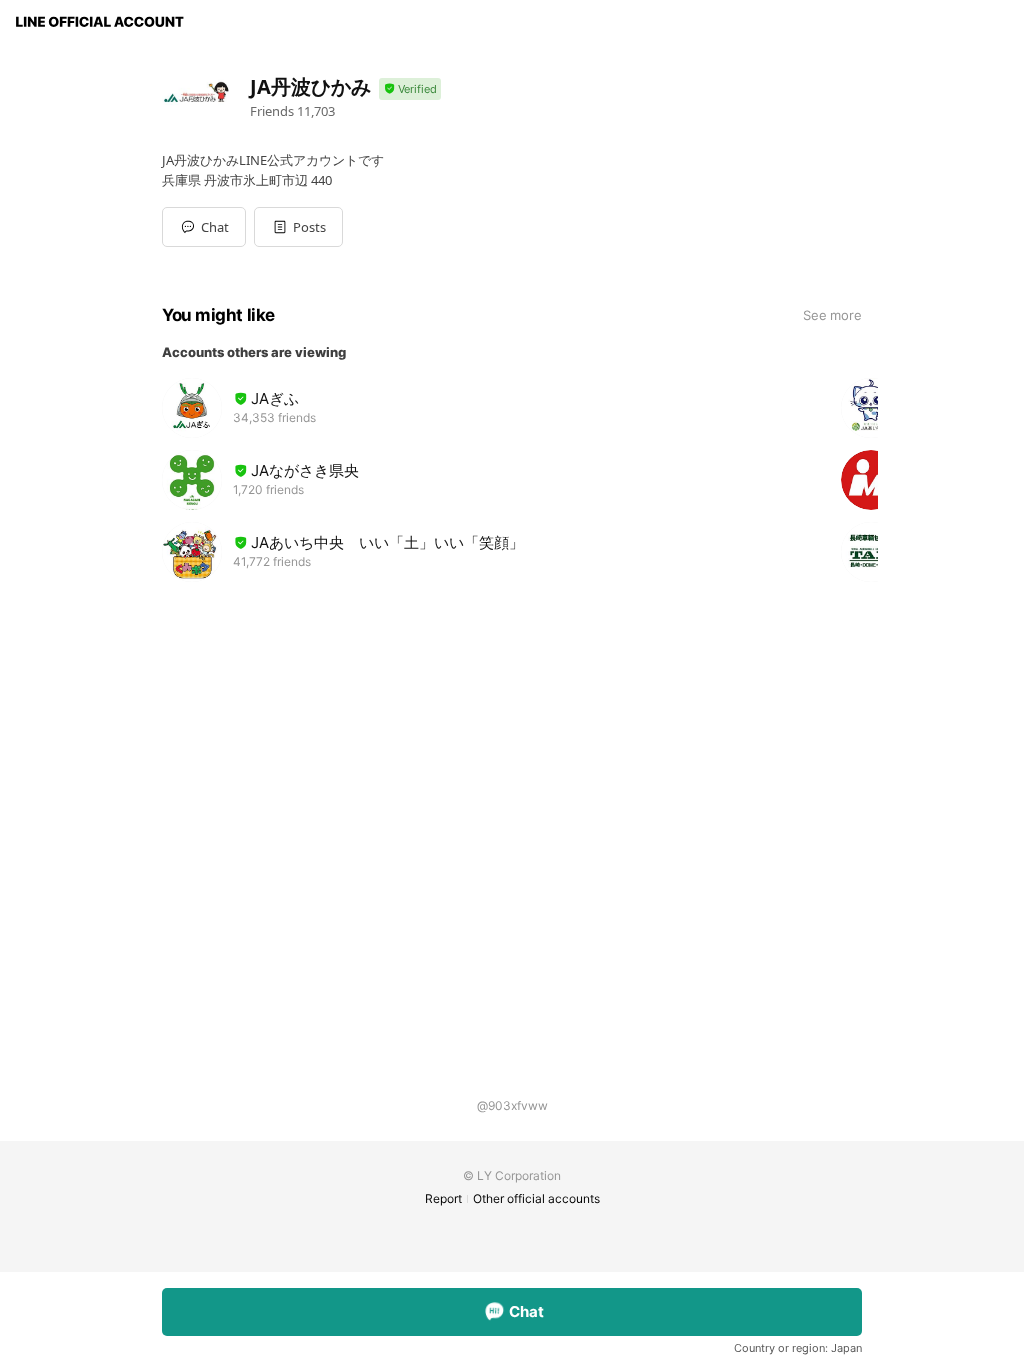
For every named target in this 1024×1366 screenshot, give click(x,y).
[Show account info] (410, 89)
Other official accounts (536, 1198)
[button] (298, 227)
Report (443, 1198)
